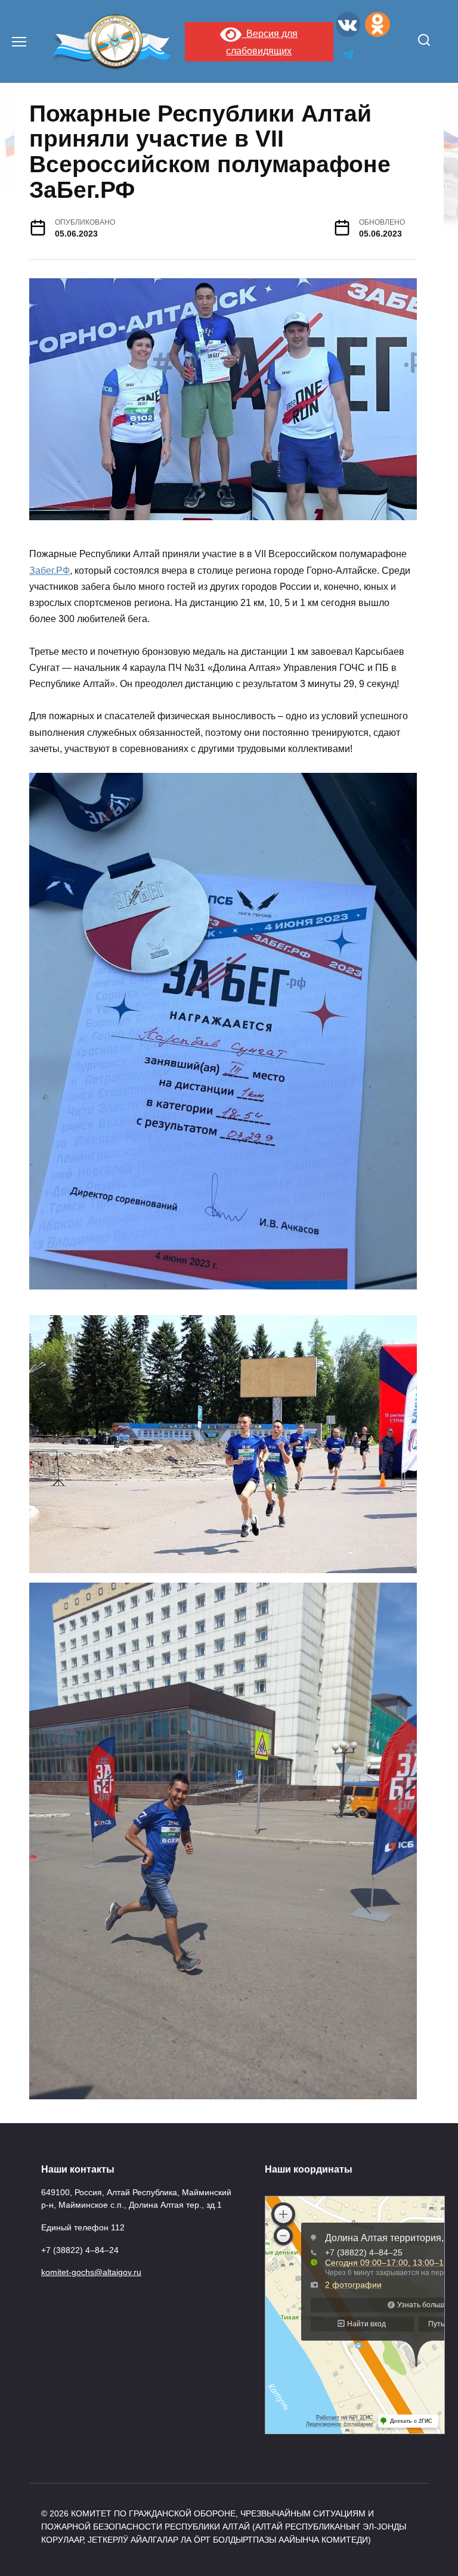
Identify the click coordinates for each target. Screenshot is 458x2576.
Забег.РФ (49, 571)
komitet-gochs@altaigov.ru (91, 2272)
